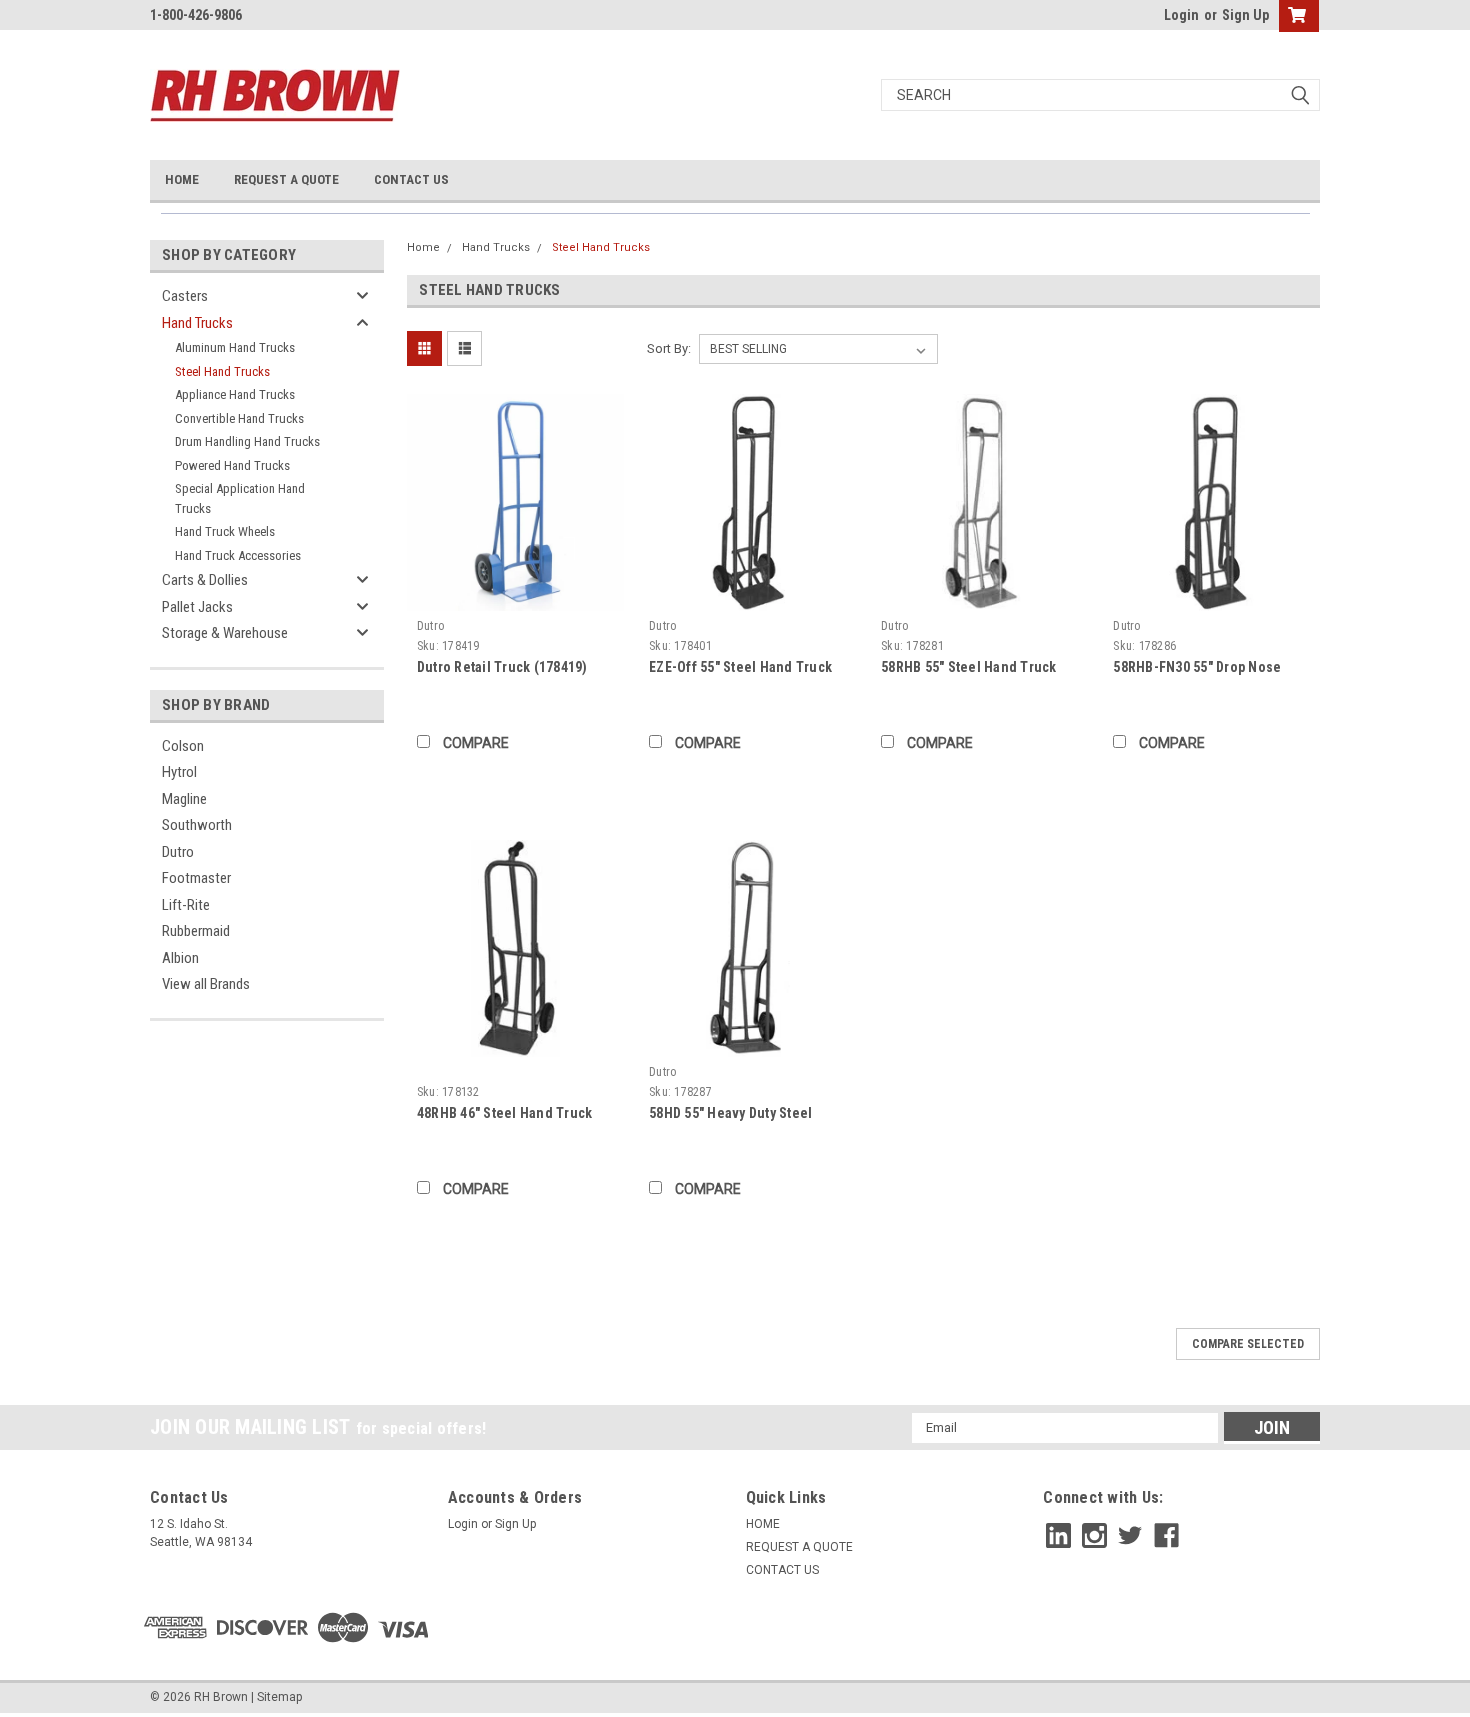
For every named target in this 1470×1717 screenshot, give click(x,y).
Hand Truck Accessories (238, 555)
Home (423, 247)
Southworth (197, 825)
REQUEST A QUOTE (286, 179)
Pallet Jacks (197, 607)
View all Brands (206, 984)
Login (1181, 15)
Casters (185, 296)
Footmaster (196, 878)
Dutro (178, 852)
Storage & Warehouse (225, 633)
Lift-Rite (186, 905)
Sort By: (669, 348)
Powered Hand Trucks (232, 465)
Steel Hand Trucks (222, 371)
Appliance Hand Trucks (235, 394)
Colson (183, 746)
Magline (184, 799)
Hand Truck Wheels (225, 531)
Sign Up (1245, 15)
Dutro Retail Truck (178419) (502, 667)
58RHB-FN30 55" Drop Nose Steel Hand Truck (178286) (1197, 668)
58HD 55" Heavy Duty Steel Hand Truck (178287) (730, 1114)
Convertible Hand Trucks (239, 418)
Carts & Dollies (205, 580)
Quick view (515, 596)
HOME (182, 179)
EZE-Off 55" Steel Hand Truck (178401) (740, 668)
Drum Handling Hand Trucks (247, 441)
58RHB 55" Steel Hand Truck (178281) (969, 668)
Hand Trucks (197, 323)
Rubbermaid (196, 931)
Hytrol (179, 772)
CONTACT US (411, 179)
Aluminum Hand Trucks (235, 347)
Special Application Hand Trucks (240, 498)
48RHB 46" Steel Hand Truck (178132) (505, 1114)
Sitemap (279, 1697)
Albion (180, 958)
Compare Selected (1248, 1344)
